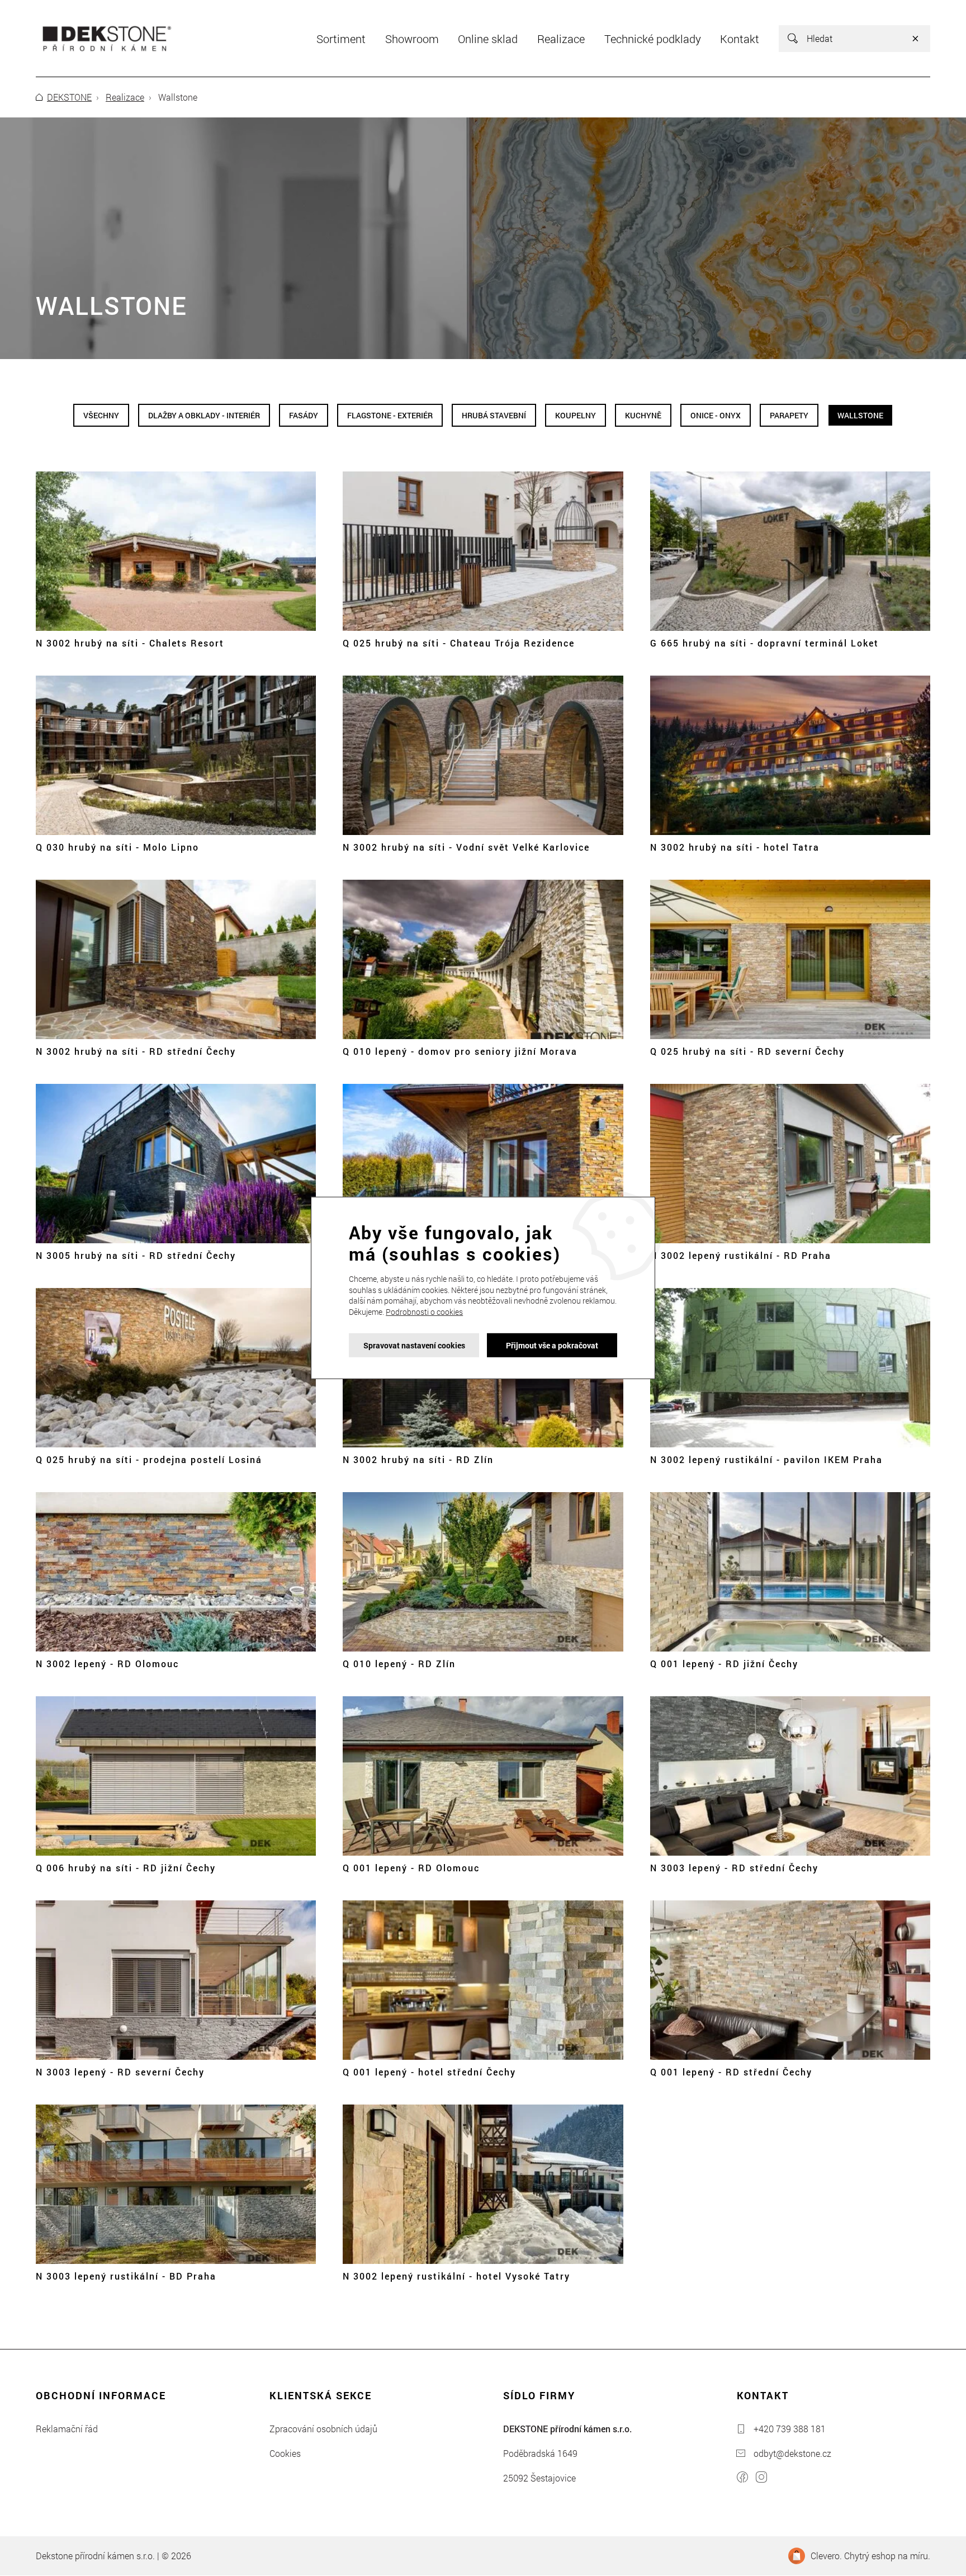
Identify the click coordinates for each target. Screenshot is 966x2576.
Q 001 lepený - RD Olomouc (411, 1868)
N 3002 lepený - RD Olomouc (107, 1664)
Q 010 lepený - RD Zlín (399, 1664)
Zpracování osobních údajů (323, 2429)
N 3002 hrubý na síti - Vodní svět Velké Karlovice (466, 847)
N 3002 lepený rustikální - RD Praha (741, 1255)
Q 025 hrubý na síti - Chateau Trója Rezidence (459, 643)
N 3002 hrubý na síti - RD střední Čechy (136, 1051)
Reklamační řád (67, 2429)
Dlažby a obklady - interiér (204, 415)
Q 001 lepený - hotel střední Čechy (429, 2072)
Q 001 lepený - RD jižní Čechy (724, 1664)
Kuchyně (643, 415)
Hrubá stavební (494, 415)
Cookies (285, 2453)
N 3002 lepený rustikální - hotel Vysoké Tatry (456, 2276)
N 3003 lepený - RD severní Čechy (120, 2072)
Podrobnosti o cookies (424, 1312)
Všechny (101, 415)
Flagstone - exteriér (390, 415)
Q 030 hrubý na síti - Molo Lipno (117, 847)
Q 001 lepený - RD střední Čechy (731, 2072)
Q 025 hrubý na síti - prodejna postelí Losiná (149, 1459)
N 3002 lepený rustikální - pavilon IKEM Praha (766, 1459)
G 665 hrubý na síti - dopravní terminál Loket (764, 643)
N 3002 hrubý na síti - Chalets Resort (130, 643)
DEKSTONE (69, 97)
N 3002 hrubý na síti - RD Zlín (418, 1459)
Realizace (125, 97)
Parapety (789, 415)
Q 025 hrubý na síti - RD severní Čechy (747, 1051)
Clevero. (826, 2556)
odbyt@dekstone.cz (792, 2453)
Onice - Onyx (716, 415)
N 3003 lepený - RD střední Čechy (734, 1868)
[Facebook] (742, 2479)
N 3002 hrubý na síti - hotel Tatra (735, 847)
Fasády (304, 415)
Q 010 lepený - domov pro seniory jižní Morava (460, 1051)
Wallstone (860, 415)
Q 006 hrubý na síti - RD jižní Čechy (126, 1868)
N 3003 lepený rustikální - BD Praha (126, 2276)
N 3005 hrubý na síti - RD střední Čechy (136, 1255)
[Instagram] (761, 2479)
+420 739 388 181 (790, 2429)
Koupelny (576, 415)
